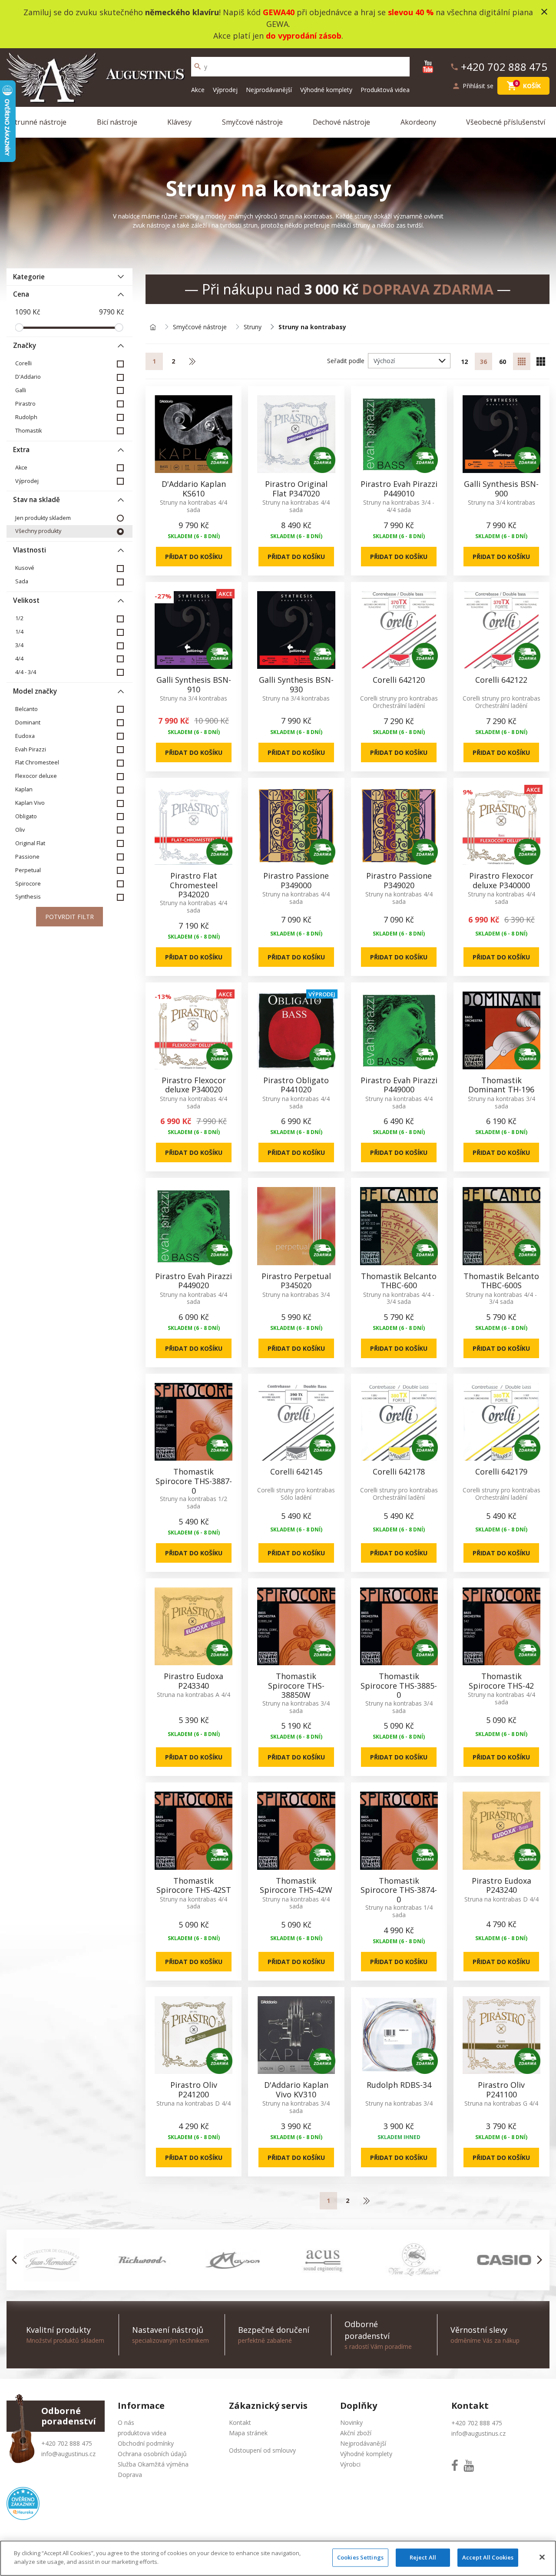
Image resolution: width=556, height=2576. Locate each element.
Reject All (423, 2557)
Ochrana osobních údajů (152, 2454)
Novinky (351, 2422)
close (544, 12)
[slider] (19, 327)
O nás (126, 2422)
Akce (198, 90)
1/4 (19, 632)
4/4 (19, 659)
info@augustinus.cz (68, 2454)
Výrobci (350, 2464)
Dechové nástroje (341, 122)
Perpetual (28, 870)
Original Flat (30, 843)
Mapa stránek (248, 2433)
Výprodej (225, 90)
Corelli (23, 363)
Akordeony (418, 122)
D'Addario (28, 377)
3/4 (19, 645)
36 (483, 362)
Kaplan (24, 789)
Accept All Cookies (488, 2557)
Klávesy (179, 122)
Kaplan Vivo (30, 803)
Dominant (28, 723)
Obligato (26, 816)
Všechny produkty (38, 531)
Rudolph (26, 417)
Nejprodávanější (269, 90)
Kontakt (240, 2422)
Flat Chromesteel (37, 762)
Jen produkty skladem (43, 518)
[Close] (542, 2557)
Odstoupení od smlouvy (262, 2450)
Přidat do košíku (194, 557)
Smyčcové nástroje (252, 122)
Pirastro (25, 404)
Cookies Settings (360, 2557)
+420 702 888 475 (67, 2443)
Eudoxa (25, 736)
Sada (22, 581)
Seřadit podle (346, 361)
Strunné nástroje (39, 122)
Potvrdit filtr (69, 917)
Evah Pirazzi (31, 749)
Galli (21, 390)
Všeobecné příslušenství (506, 122)
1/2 (19, 618)
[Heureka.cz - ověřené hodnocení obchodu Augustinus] (23, 2503)
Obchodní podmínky (146, 2443)
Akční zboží (356, 2433)
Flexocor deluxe (36, 776)
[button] (17, 2260)
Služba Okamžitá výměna (153, 2464)
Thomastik (28, 431)
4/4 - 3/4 (26, 672)
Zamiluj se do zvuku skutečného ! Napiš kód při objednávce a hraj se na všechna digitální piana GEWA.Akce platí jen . (278, 24)
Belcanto (26, 709)
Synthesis (28, 897)
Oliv (20, 830)
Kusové (25, 568)
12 (464, 362)
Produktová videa (385, 90)
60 (503, 362)
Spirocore (28, 884)
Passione (27, 857)
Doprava (130, 2475)
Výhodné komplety (326, 90)
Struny (253, 327)
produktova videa (142, 2433)
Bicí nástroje (117, 122)
